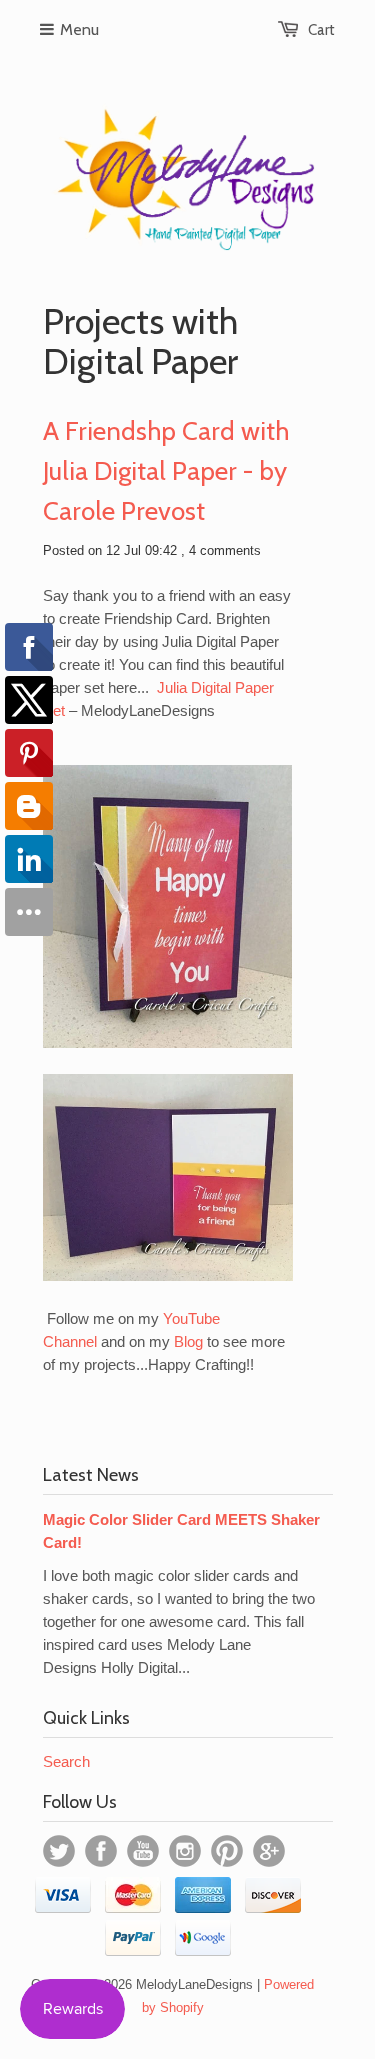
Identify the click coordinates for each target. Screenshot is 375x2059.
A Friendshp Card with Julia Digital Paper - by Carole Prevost (166, 471)
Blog (188, 1341)
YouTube (143, 1851)
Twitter (59, 1851)
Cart (321, 30)
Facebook (101, 1851)
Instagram (185, 1851)
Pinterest (227, 1851)
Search (66, 1761)
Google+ (269, 1851)
